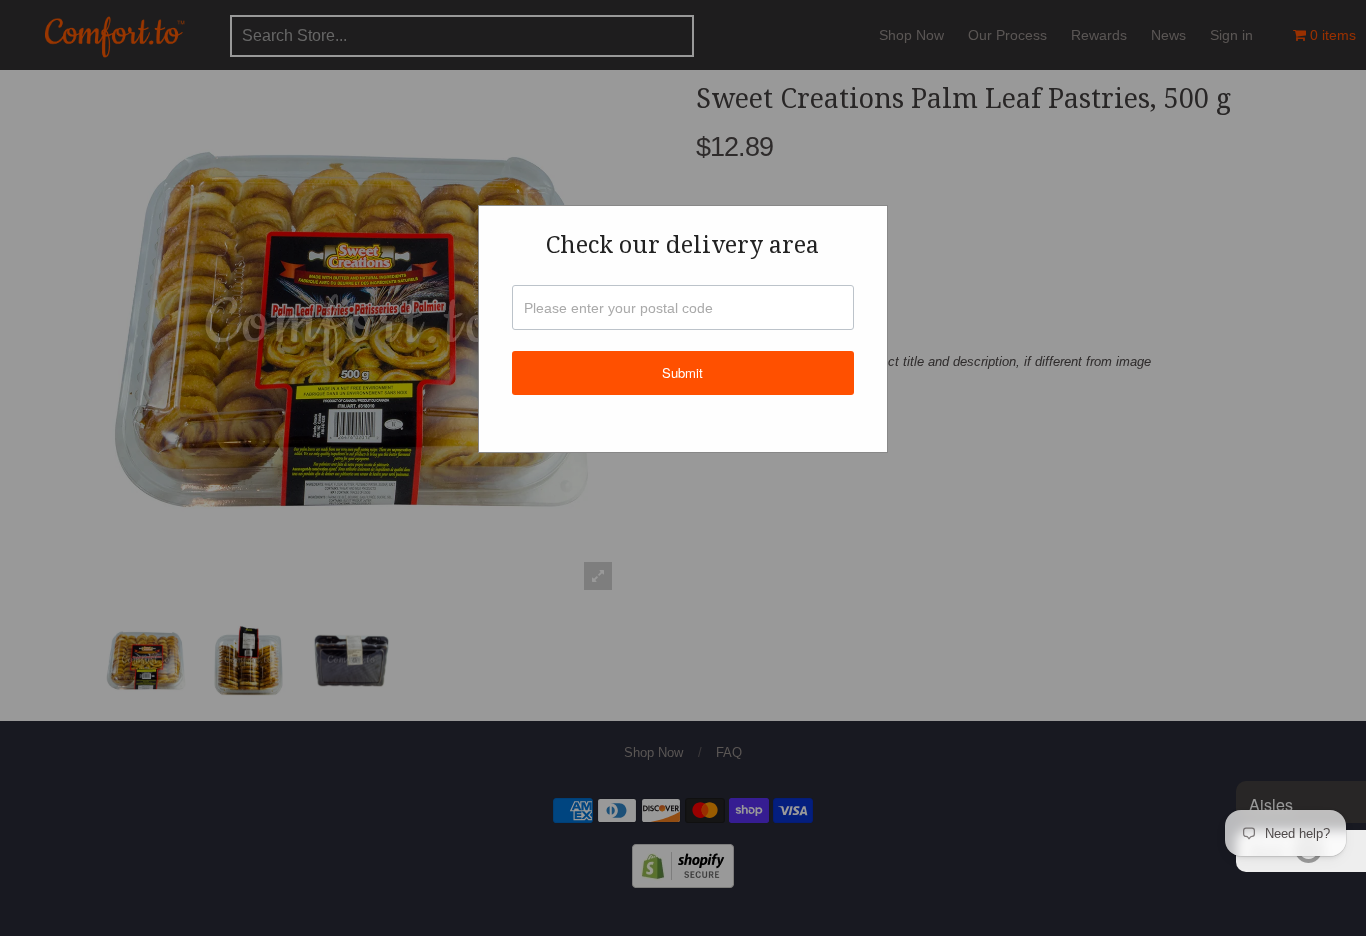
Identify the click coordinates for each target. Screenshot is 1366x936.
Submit (682, 372)
